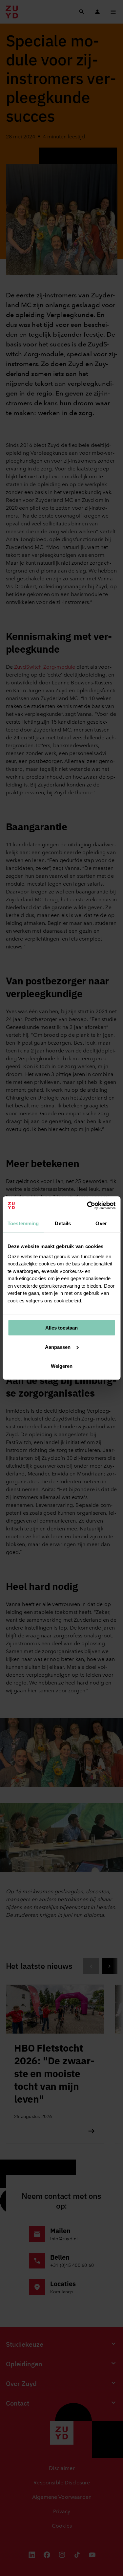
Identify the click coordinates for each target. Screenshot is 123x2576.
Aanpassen (58, 1347)
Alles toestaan (61, 1328)
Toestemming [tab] (23, 1223)
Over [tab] (101, 1223)
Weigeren (62, 1366)
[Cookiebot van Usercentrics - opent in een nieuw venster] (88, 1206)
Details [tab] (63, 1223)
